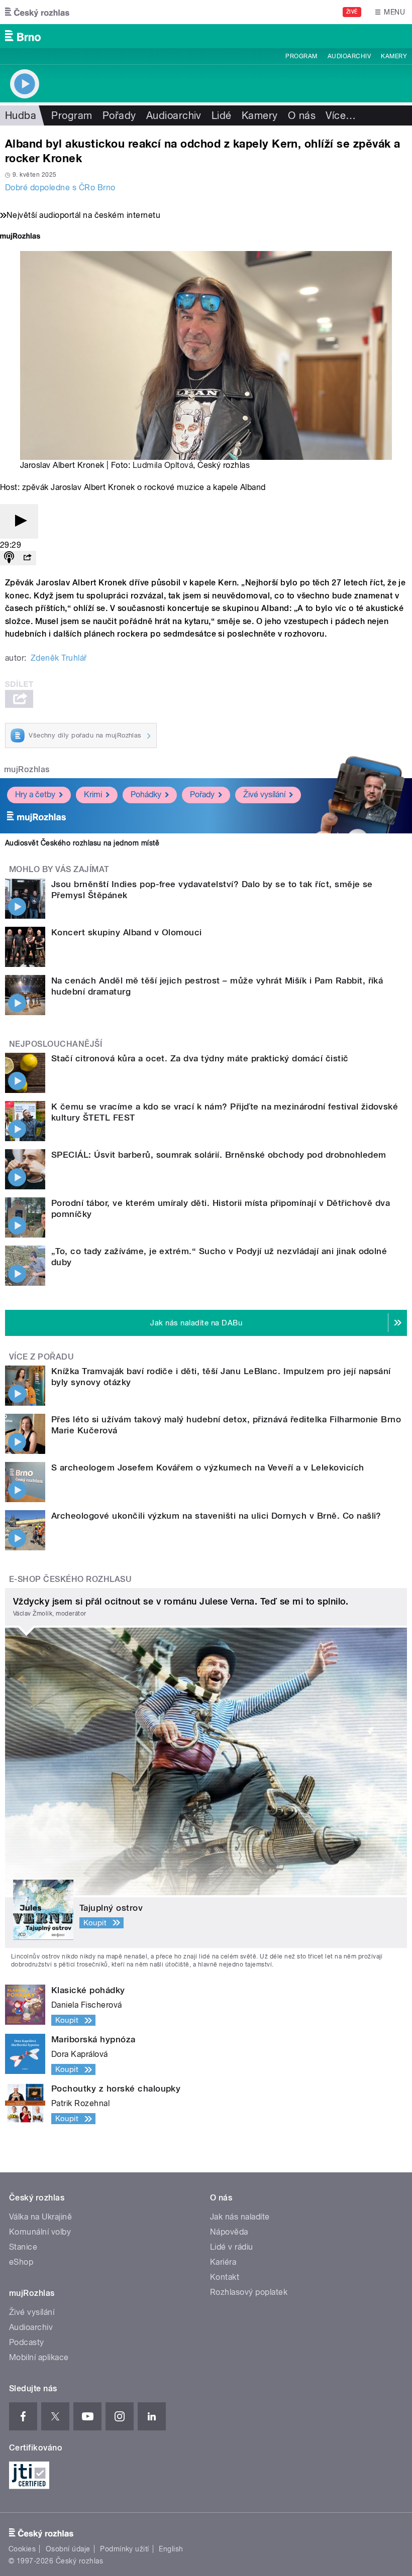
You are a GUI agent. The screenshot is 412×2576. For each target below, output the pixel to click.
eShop (21, 2262)
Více (341, 115)
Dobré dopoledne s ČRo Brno (60, 188)
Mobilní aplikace (39, 2357)
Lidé (222, 115)
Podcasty (27, 2342)
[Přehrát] (19, 521)
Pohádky (146, 794)
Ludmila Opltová (163, 465)
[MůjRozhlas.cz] (20, 237)
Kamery (394, 56)
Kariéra (223, 2262)
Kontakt (225, 2277)
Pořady (119, 115)
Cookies (22, 2549)
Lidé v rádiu (232, 2247)
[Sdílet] (27, 558)
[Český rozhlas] (37, 12)
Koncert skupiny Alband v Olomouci (127, 932)
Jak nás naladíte (240, 2217)
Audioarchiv (349, 56)
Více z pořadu (41, 1357)
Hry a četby (35, 794)
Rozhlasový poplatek (249, 2292)
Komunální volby (40, 2232)
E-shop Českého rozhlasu (70, 1579)
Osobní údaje (68, 2549)
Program (301, 56)
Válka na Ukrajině (40, 2217)
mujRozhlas (27, 769)
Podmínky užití (125, 2549)
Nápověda (229, 2232)
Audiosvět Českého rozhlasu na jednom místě (82, 843)
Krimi (93, 794)
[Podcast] (9, 558)
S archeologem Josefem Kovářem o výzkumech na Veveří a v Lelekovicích (208, 1467)
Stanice (23, 2247)
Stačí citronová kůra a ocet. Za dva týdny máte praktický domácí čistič (200, 1058)
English (171, 2549)
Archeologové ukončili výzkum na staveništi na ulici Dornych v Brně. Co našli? (216, 1516)
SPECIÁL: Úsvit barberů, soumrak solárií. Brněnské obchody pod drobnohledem (219, 1155)
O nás (302, 115)
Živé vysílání (264, 794)
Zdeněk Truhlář (59, 658)
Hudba (21, 115)
